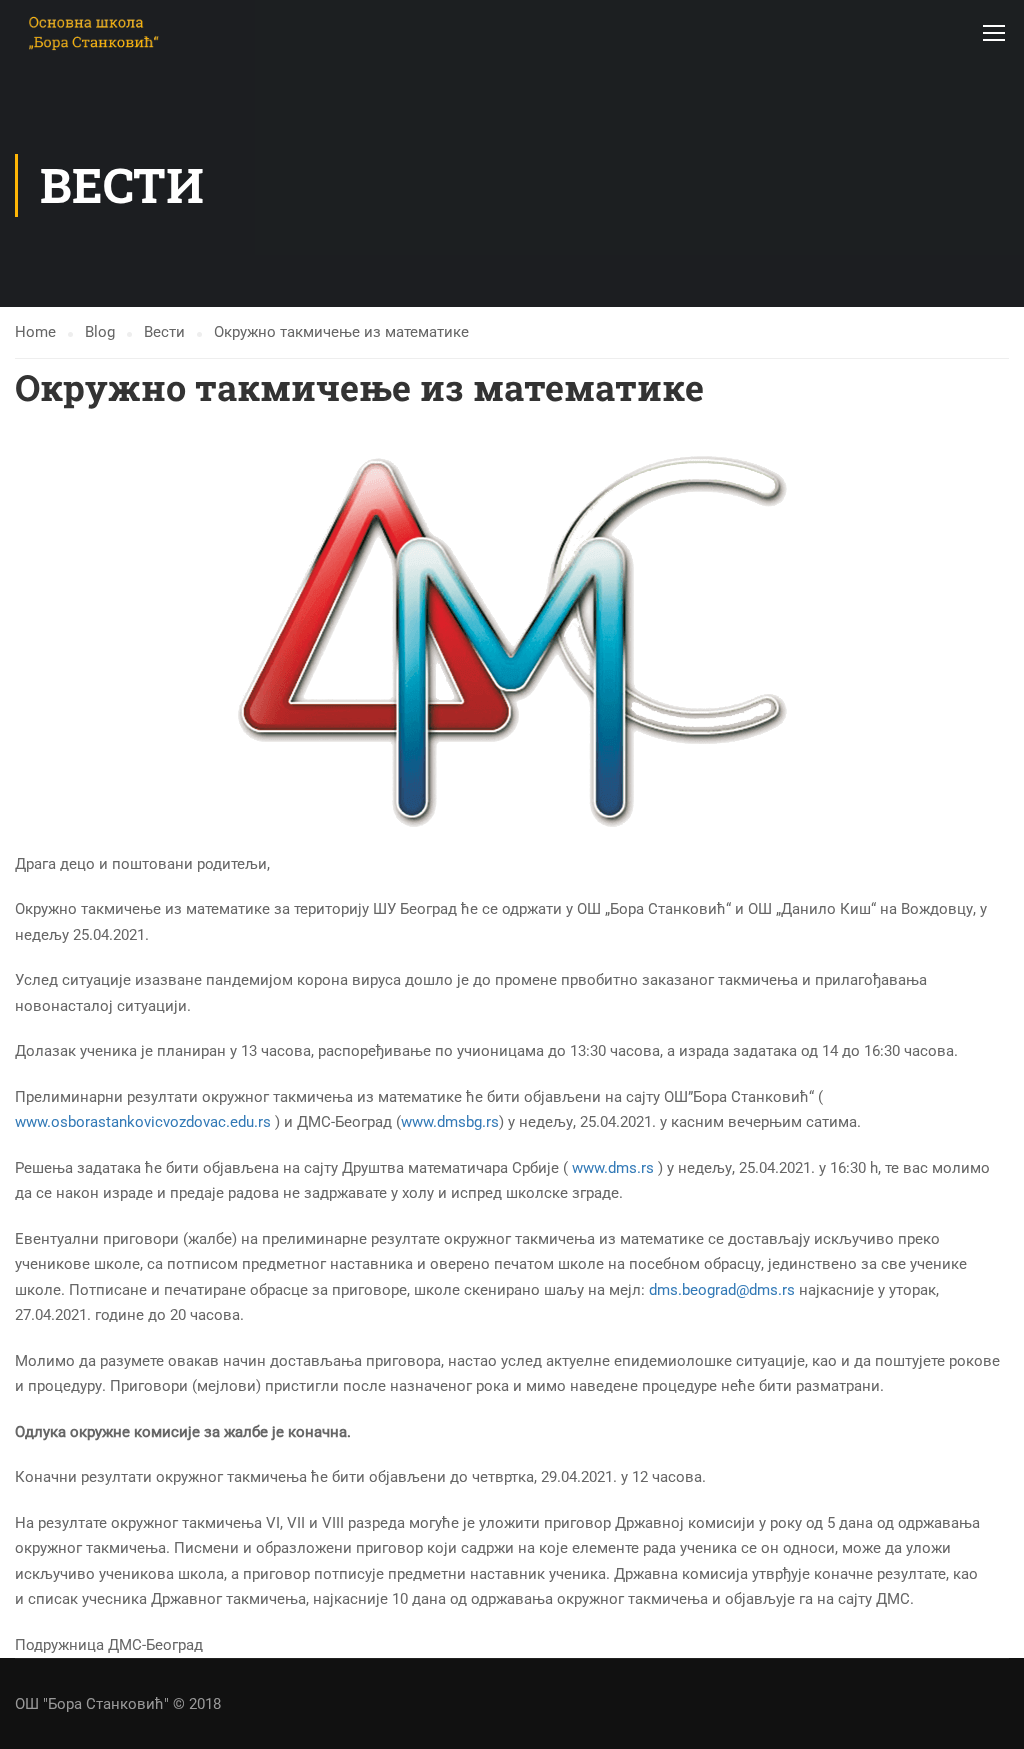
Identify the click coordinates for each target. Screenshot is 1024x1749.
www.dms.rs (613, 1168)
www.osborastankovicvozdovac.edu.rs (143, 1122)
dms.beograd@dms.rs (722, 1290)
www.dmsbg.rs (450, 1122)
